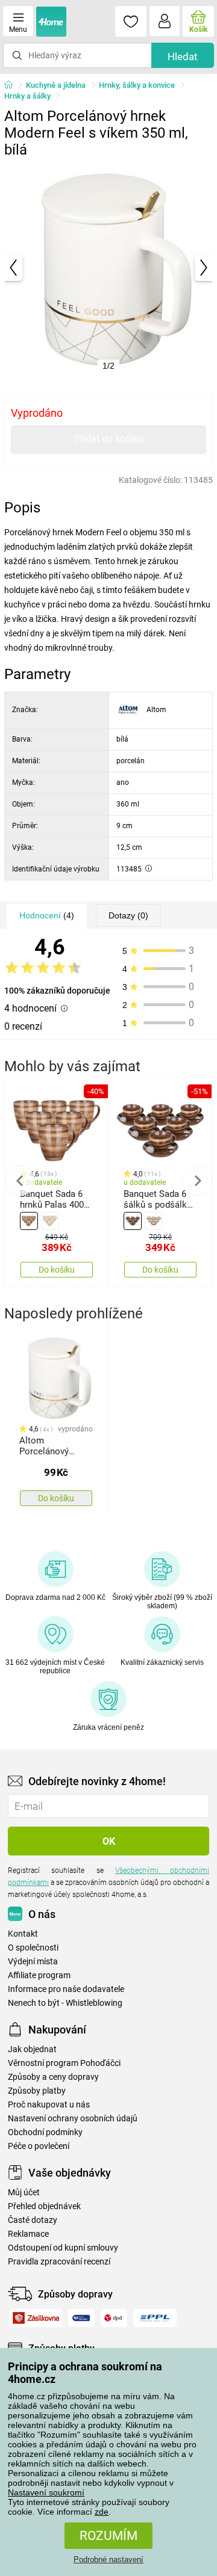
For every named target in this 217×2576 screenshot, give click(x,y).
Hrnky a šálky (27, 96)
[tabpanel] (108, 268)
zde (102, 2512)
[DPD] (114, 2318)
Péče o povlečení (39, 2146)
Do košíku (57, 1270)
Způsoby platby (37, 2091)
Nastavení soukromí (46, 2492)
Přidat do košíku (108, 439)
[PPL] (155, 2318)
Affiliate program (39, 1975)
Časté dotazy (33, 2220)
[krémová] (50, 1221)
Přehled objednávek (44, 2206)
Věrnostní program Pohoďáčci (64, 2063)
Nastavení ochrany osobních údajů (73, 2119)
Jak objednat (32, 2049)
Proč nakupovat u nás (49, 2105)
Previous (20, 1181)
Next (197, 1181)
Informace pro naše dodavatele (66, 1989)
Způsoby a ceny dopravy (53, 2077)
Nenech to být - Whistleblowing (65, 2003)
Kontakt (23, 1934)
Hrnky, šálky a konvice (137, 85)
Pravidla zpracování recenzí (59, 2262)
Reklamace (28, 2234)
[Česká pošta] (81, 2318)
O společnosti (33, 1948)
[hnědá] (29, 1221)
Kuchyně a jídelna (56, 85)
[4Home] (13, 85)
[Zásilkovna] (36, 2318)
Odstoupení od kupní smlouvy (63, 2248)
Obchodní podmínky (45, 2132)
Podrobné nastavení (108, 2559)
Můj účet (24, 2193)
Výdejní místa (33, 1962)
